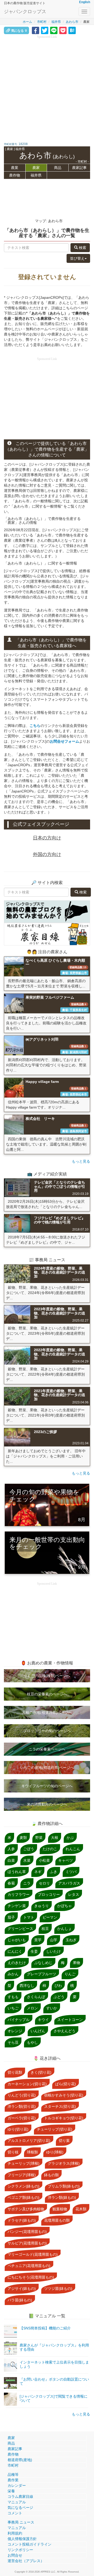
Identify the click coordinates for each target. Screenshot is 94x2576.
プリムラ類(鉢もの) (64, 2186)
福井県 (56, 22)
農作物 (15, 175)
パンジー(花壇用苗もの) (27, 2232)
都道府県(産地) (20, 2460)
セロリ (44, 1883)
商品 (58, 168)
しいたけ (54, 1951)
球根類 (32, 2152)
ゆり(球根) (55, 2152)
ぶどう (59, 1997)
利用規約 (15, 2533)
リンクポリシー (20, 2550)
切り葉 (64, 2141)
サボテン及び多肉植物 (26, 2209)
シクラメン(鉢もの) (23, 2186)
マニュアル (17, 2502)
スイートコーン (70, 2020)
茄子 (11, 1917)
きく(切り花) (41, 2072)
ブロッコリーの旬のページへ (47, 1731)
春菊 (11, 1883)
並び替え (77, 258)
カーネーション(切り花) (27, 2084)
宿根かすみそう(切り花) (64, 2095)
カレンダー (17, 2485)
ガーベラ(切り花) (22, 2118)
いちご (13, 2008)
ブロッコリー (49, 1894)
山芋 (54, 1940)
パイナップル (19, 2020)
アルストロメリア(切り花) (29, 2141)
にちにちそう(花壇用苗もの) (31, 2277)
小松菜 (44, 1860)
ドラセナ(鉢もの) (22, 2220)
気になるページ (20, 2508)
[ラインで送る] (54, 30)
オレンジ (15, 2031)
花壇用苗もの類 (57, 2220)
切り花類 (15, 2072)
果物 (77, 1963)
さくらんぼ (36, 1997)
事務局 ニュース (21, 2522)
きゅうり (42, 1906)
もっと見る (81, 1161)
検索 (82, 248)
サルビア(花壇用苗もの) (27, 2243)
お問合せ (15, 2555)
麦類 (23, 1838)
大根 (55, 1838)
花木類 (81, 2209)
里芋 (38, 1940)
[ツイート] (45, 30)
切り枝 (13, 2152)
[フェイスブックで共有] (36, 30)
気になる (19, 31)
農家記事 (79, 168)
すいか (52, 2008)
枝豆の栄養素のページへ (47, 1694)
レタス (74, 1894)
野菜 (39, 1838)
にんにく (15, 1951)
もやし (32, 2042)
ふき (54, 1872)
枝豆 (45, 1929)
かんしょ (64, 1929)
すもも (13, 1997)
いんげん (38, 2031)
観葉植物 (60, 2209)
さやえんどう (64, 2031)
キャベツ (66, 1860)
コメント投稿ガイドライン (30, 2544)
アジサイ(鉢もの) (22, 2288)
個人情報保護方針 (22, 2539)
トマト (29, 1917)
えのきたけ (17, 1963)
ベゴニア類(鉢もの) (23, 2197)
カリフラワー (19, 1894)
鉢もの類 (51, 2175)
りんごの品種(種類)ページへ (47, 1676)
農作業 (13, 2480)
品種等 (13, 2474)
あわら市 (72, 22)
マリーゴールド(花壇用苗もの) (33, 2254)
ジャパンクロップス (25, 12)
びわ (58, 1986)
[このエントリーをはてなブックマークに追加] (72, 30)
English (85, 2)
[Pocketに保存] (63, 30)
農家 (36, 168)
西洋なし (27, 1986)
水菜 (27, 1860)
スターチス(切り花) (60, 2106)
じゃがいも (17, 1940)
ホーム (27, 22)
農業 (15, 168)
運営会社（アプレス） (26, 2561)
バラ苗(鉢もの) (20, 2300)
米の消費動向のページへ (47, 1804)
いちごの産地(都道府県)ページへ (47, 1768)
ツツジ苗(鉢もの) (58, 2288)
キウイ (43, 2020)
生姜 (34, 1951)
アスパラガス (69, 1883)
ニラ (27, 1883)
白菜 (11, 1860)
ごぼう (29, 1849)
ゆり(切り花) (18, 2129)
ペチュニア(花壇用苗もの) (29, 2266)
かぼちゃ (64, 1906)
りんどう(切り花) (22, 2095)
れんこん (73, 1849)
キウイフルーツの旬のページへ (47, 1786)
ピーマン (50, 1917)
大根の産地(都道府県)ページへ (47, 1712)
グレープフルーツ (42, 1974)
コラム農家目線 (20, 2497)
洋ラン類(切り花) (22, 2106)
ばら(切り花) (66, 2084)
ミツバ (71, 1872)
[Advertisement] (47, 87)
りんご (70, 1974)
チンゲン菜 (17, 1906)
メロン (32, 2008)
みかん (13, 1974)
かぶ (70, 1838)
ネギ (38, 1872)
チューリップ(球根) (23, 2163)
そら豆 (13, 2042)
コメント (15, 2513)
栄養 (11, 2491)
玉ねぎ (71, 1940)
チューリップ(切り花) (55, 2129)
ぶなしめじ (43, 1963)
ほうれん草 (17, 1872)
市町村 (42, 22)
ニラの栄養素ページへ (47, 1749)
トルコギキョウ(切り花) (64, 2118)
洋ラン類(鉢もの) (62, 2197)
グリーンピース (20, 1929)
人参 (11, 1849)
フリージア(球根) (22, 2175)
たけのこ (50, 1849)
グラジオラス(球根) (64, 2163)
